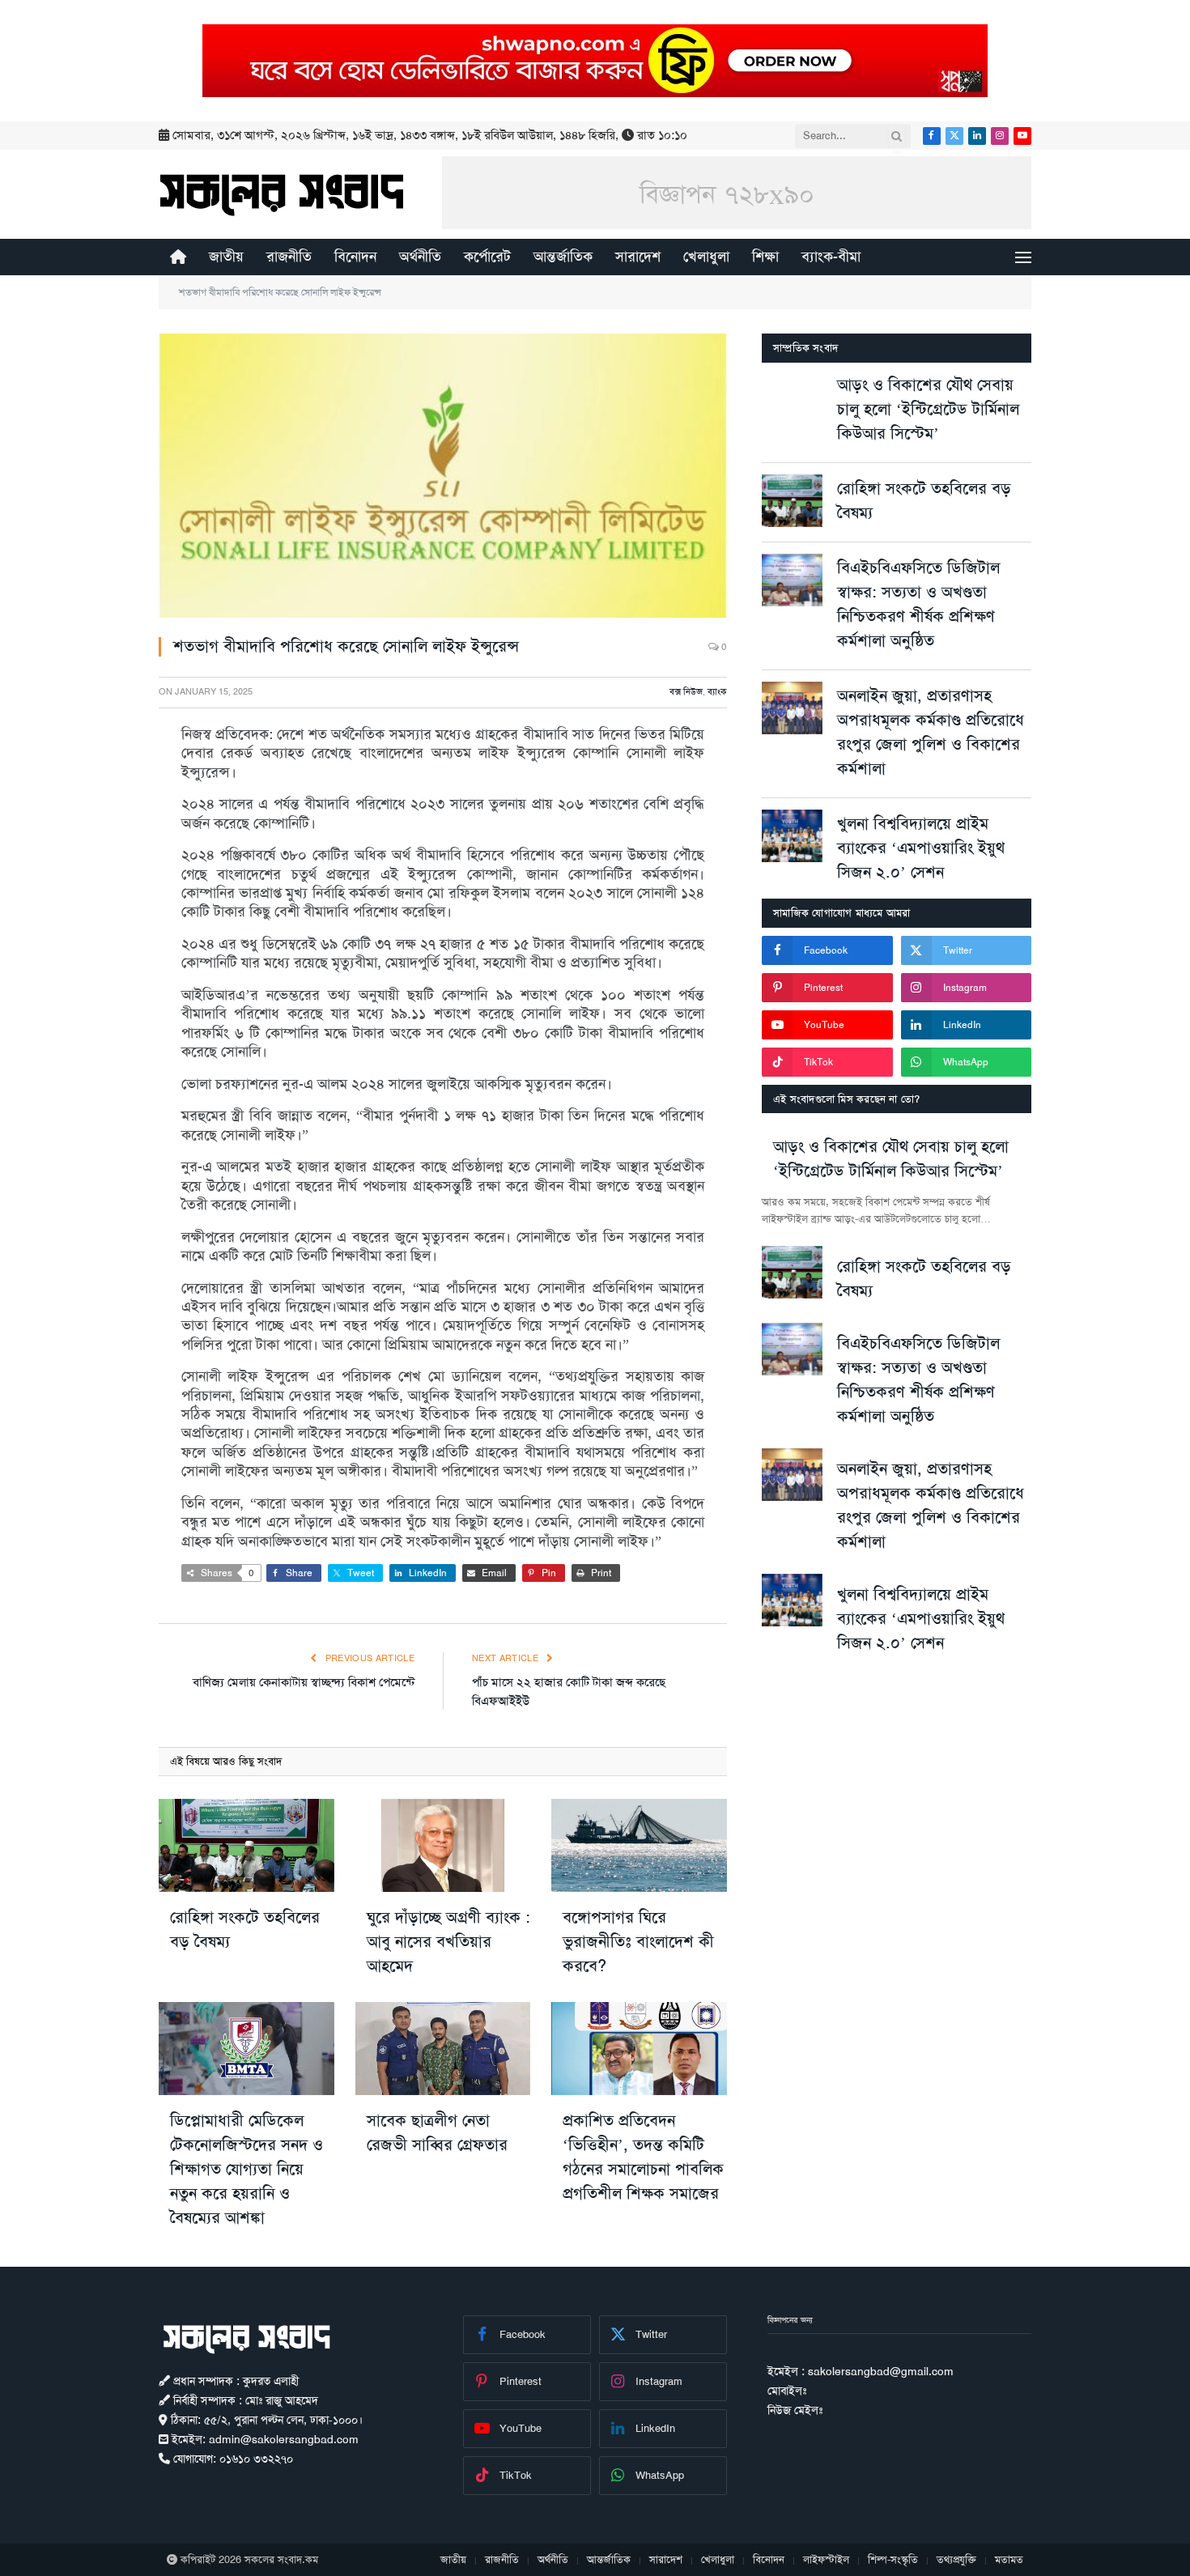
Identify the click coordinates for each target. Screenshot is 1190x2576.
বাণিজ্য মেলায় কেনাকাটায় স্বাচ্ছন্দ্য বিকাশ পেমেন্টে (304, 1682)
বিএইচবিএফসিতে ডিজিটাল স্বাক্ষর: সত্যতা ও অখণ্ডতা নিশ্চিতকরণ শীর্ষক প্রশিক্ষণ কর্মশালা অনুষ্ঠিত (918, 604)
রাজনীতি (289, 257)
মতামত (1009, 2559)
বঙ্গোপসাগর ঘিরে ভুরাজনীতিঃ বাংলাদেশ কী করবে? (638, 1941)
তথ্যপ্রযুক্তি (956, 2559)
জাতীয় (226, 257)
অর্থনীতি (420, 257)
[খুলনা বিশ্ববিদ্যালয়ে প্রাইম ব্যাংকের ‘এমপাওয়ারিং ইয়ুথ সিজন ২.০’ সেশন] (792, 836)
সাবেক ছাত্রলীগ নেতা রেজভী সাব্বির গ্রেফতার (437, 2132)
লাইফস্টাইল (826, 2559)
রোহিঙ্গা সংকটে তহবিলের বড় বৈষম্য (245, 1929)
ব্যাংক (717, 692)
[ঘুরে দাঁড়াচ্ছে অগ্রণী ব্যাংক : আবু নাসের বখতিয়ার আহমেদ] (443, 1845)
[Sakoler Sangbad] (282, 194)
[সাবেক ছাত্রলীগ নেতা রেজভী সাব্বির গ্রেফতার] (443, 2049)
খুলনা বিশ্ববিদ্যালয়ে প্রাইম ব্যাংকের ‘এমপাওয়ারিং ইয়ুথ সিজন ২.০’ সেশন (921, 848)
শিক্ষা (765, 257)
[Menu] (1023, 257)
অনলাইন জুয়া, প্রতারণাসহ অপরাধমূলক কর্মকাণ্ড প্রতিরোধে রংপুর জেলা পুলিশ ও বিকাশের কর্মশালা (931, 732)
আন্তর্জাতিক (563, 257)
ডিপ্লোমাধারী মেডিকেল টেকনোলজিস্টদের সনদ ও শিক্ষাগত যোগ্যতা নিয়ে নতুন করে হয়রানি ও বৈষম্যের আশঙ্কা (246, 2169)
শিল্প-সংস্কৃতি (893, 2559)
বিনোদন (355, 257)
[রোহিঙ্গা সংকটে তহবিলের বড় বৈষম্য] (246, 1845)
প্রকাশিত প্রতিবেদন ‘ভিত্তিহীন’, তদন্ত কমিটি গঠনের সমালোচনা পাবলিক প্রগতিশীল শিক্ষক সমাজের (643, 2157)
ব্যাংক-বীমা (831, 257)
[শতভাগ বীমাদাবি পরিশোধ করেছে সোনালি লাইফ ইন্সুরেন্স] (443, 476)
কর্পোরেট (487, 257)
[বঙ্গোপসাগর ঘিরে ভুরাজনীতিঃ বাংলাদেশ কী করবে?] (639, 1845)
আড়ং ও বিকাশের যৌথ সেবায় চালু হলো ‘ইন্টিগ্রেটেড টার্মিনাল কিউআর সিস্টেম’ (928, 409)
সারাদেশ (638, 257)
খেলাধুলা (706, 257)
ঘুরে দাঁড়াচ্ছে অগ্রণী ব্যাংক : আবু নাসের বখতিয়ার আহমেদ (448, 1941)
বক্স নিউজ (686, 692)
